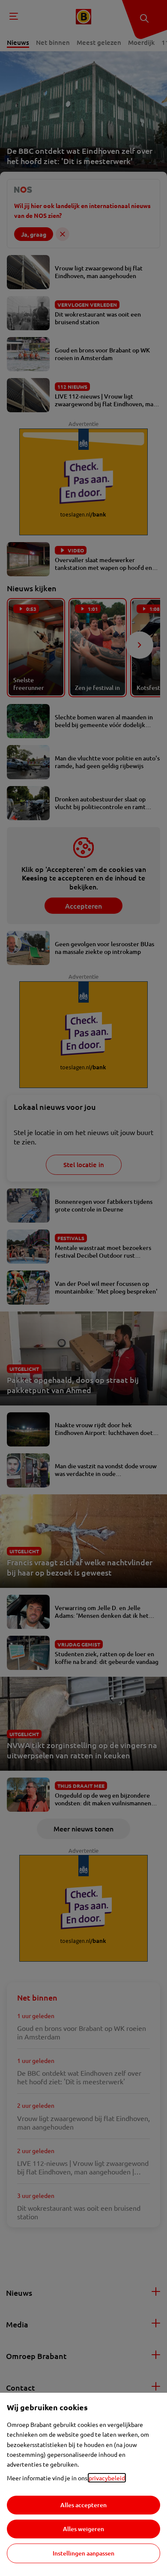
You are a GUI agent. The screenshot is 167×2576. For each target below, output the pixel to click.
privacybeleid (107, 2478)
